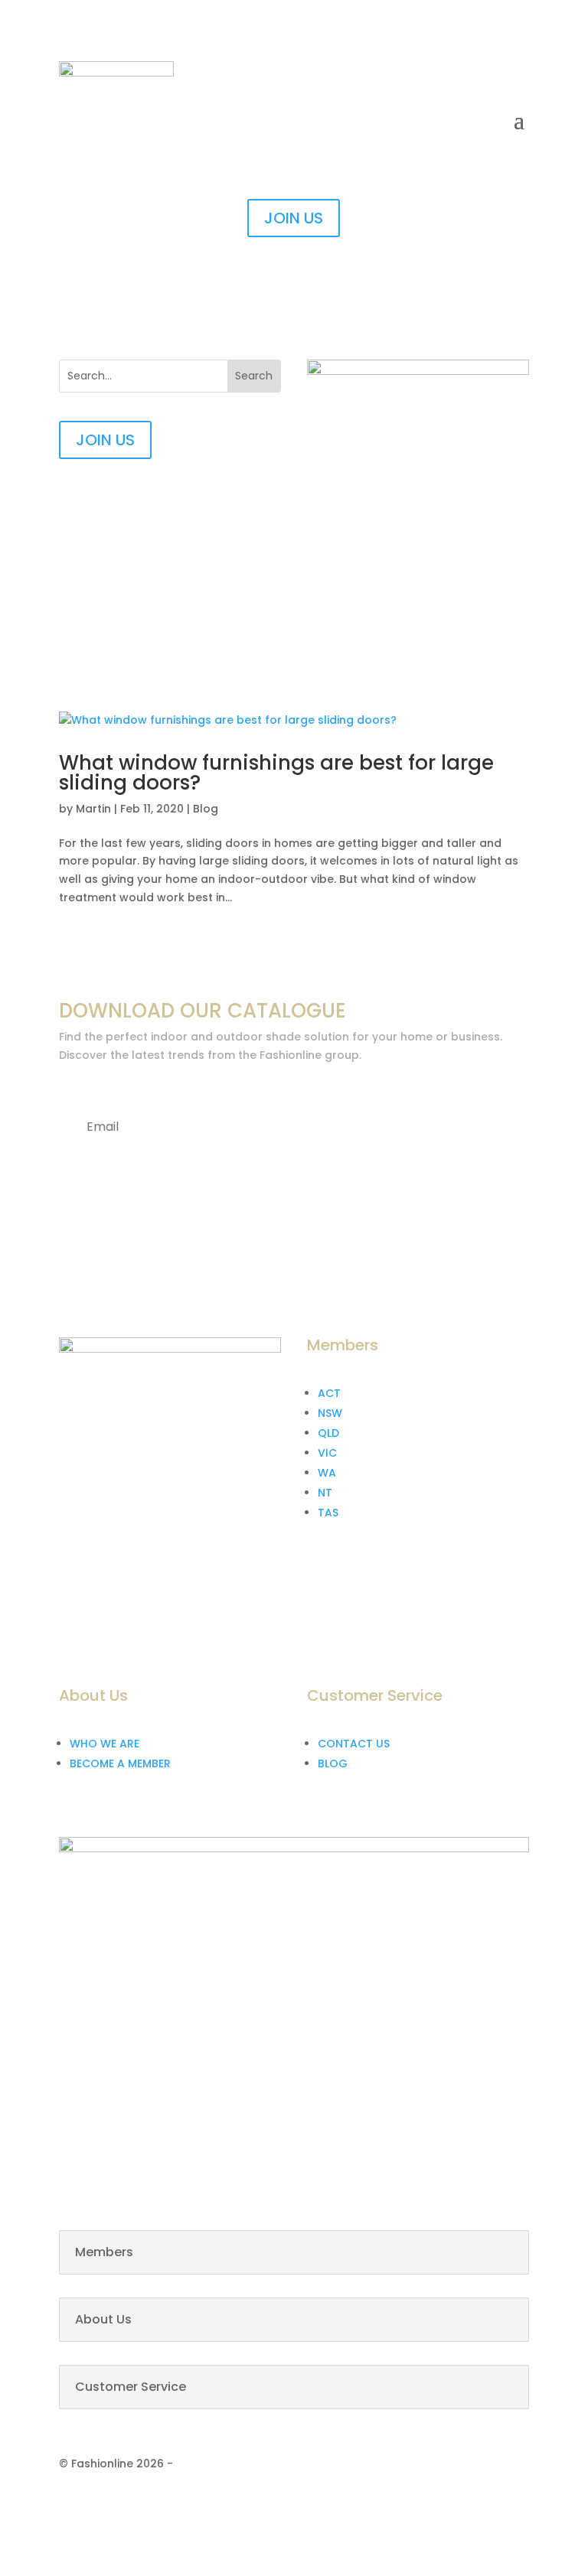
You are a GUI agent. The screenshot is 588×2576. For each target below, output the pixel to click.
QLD (328, 1433)
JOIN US (294, 218)
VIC (327, 1453)
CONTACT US (354, 1744)
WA (327, 1473)
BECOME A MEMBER (120, 1763)
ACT (329, 1393)
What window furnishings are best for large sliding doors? (276, 773)
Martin (93, 809)
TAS (328, 1513)
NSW (330, 1413)
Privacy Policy (399, 2505)
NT (325, 1493)
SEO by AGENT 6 (220, 2464)
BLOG (333, 1763)
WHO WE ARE (105, 1744)
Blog (206, 809)
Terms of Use (492, 2505)
